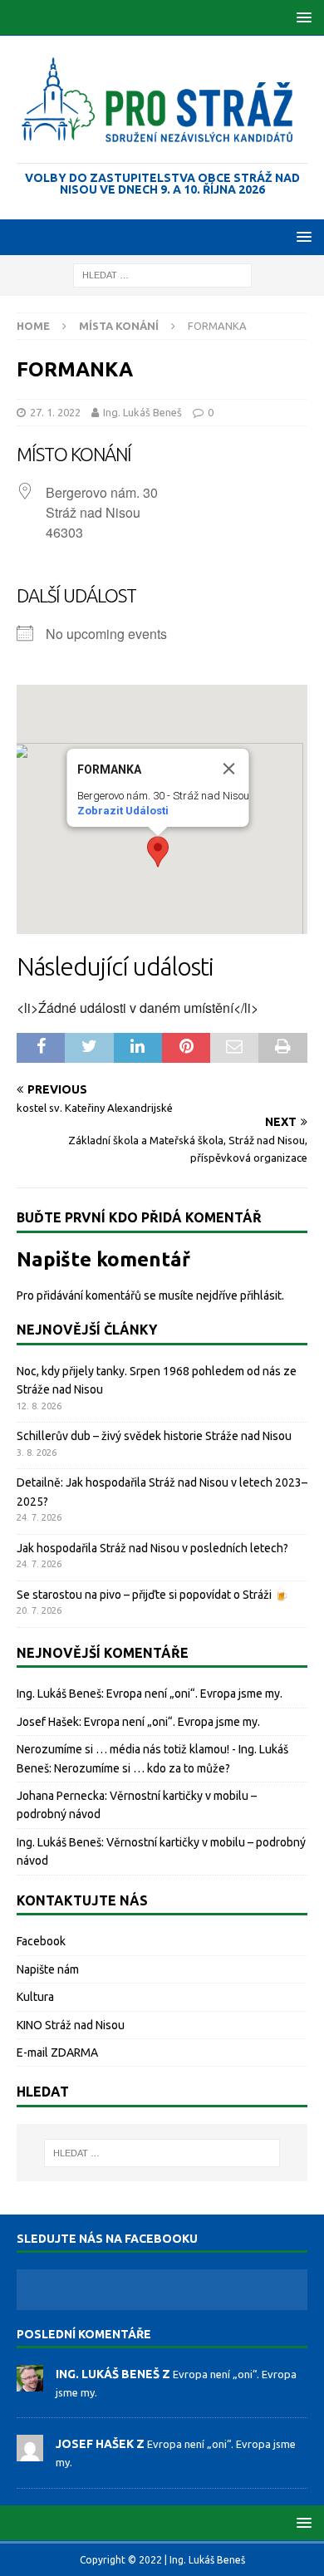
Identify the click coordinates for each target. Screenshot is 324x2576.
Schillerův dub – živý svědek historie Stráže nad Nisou (154, 1436)
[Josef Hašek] (30, 2453)
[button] (301, 17)
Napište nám (48, 1969)
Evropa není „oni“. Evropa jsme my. (194, 1694)
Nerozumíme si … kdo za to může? (142, 1768)
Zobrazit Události (123, 811)
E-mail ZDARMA (57, 2052)
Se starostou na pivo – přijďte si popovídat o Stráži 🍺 (152, 1595)
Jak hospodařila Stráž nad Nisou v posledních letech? (152, 1548)
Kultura (35, 1997)
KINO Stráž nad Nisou (71, 2025)
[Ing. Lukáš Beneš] (30, 2382)
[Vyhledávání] (162, 274)
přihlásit (261, 1295)
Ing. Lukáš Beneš (142, 412)
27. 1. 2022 (55, 412)
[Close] (229, 769)
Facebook (41, 1941)
